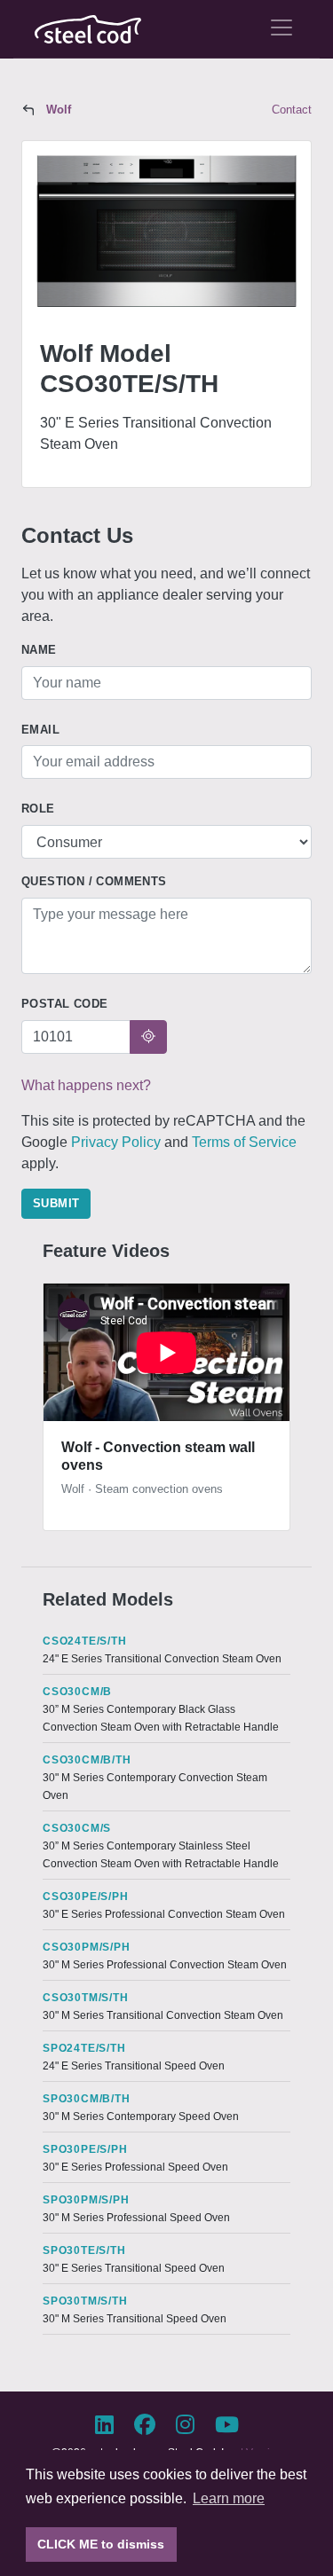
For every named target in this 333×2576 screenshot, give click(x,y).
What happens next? (86, 1085)
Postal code (64, 1004)
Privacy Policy (116, 1142)
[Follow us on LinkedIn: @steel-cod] (111, 2425)
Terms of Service (244, 1142)
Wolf (59, 110)
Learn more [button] (229, 2498)
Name (39, 650)
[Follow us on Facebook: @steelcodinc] (152, 2425)
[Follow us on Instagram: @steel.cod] (192, 2425)
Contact (292, 110)
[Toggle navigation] (281, 27)
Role (38, 809)
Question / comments (94, 881)
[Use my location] (148, 1037)
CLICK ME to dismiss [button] (101, 2544)
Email (40, 730)
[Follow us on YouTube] (227, 2425)
